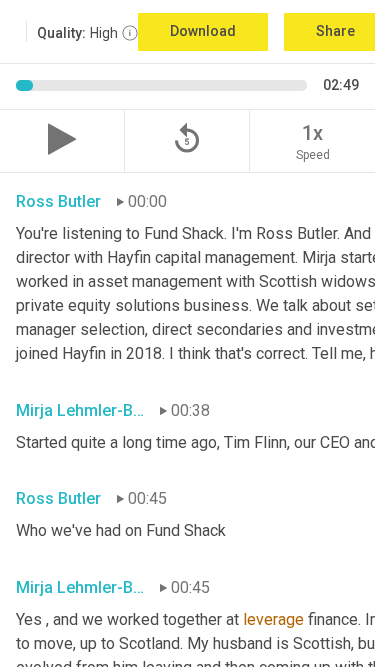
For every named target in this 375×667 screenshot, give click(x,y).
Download (203, 31)
